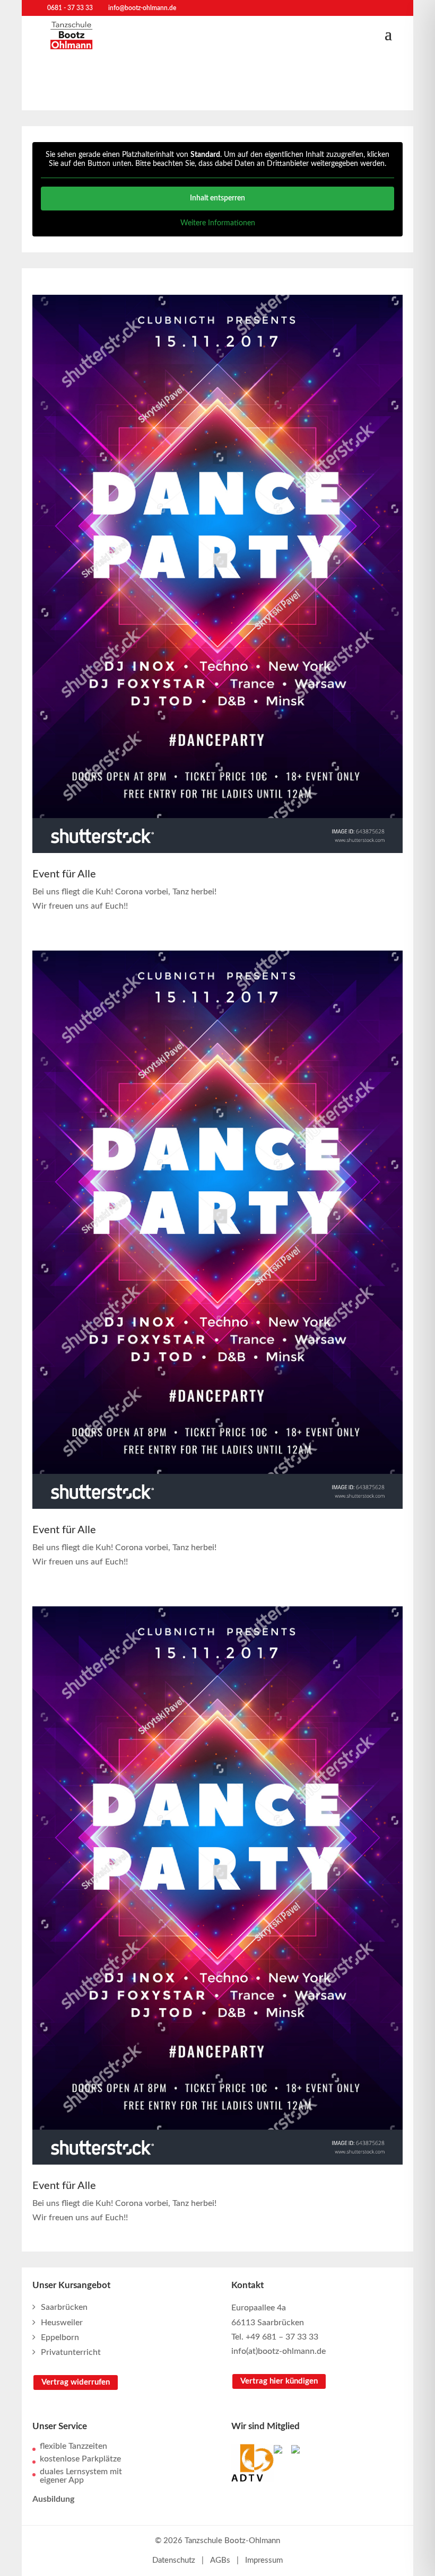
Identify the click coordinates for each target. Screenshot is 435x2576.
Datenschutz (174, 2560)
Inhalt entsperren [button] (217, 198)
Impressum (264, 2560)
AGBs (220, 2560)
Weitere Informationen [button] (218, 223)
